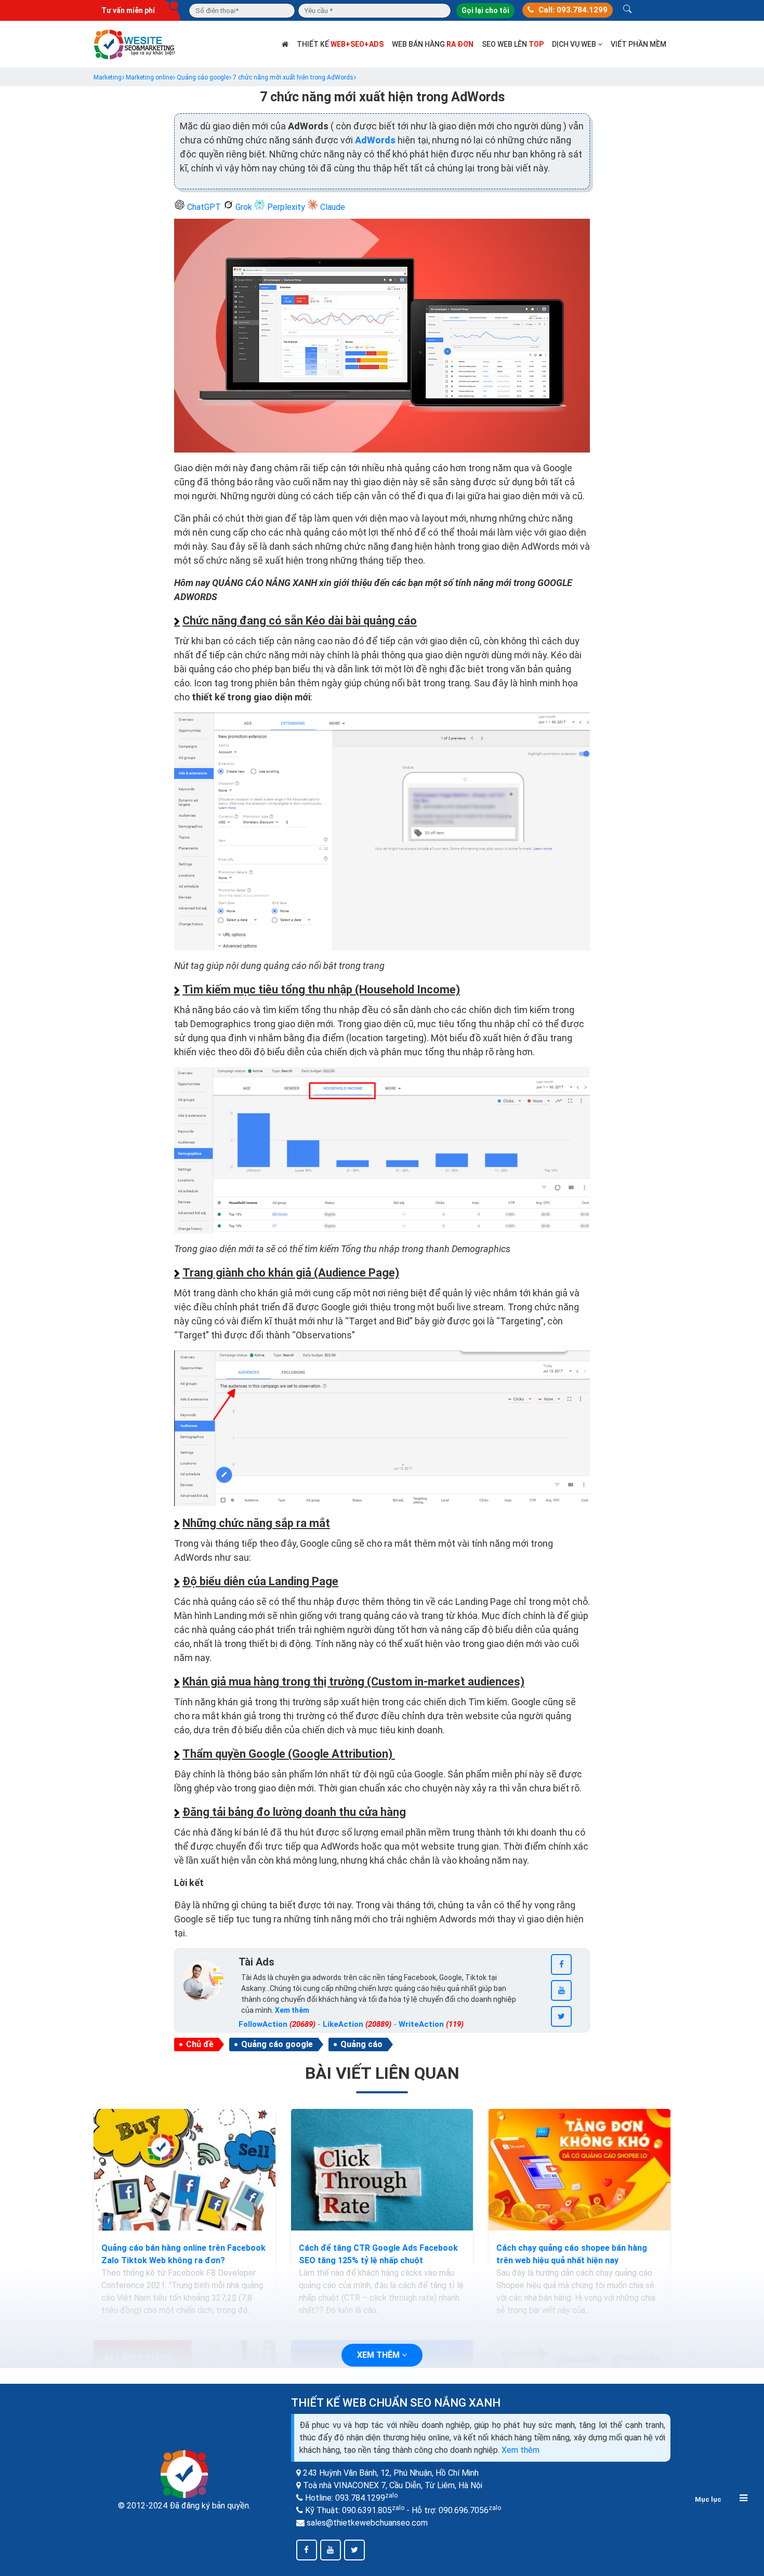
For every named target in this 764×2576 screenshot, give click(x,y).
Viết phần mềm (638, 44)
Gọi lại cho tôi (485, 10)
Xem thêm (521, 2450)
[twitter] (561, 2016)
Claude (332, 207)
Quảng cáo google (277, 2044)
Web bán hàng (433, 44)
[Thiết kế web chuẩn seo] (135, 43)
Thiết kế (340, 44)
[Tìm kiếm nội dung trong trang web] (627, 10)
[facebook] (561, 1964)
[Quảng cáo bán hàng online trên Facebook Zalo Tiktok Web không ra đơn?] (185, 2170)
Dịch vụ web (575, 44)
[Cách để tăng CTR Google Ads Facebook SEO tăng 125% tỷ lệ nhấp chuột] (382, 2170)
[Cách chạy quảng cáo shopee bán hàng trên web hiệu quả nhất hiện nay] (579, 2170)
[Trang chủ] (285, 44)
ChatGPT (204, 207)
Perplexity (286, 207)
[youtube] (561, 1990)
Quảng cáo (361, 2044)
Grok (244, 207)
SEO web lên (513, 44)
